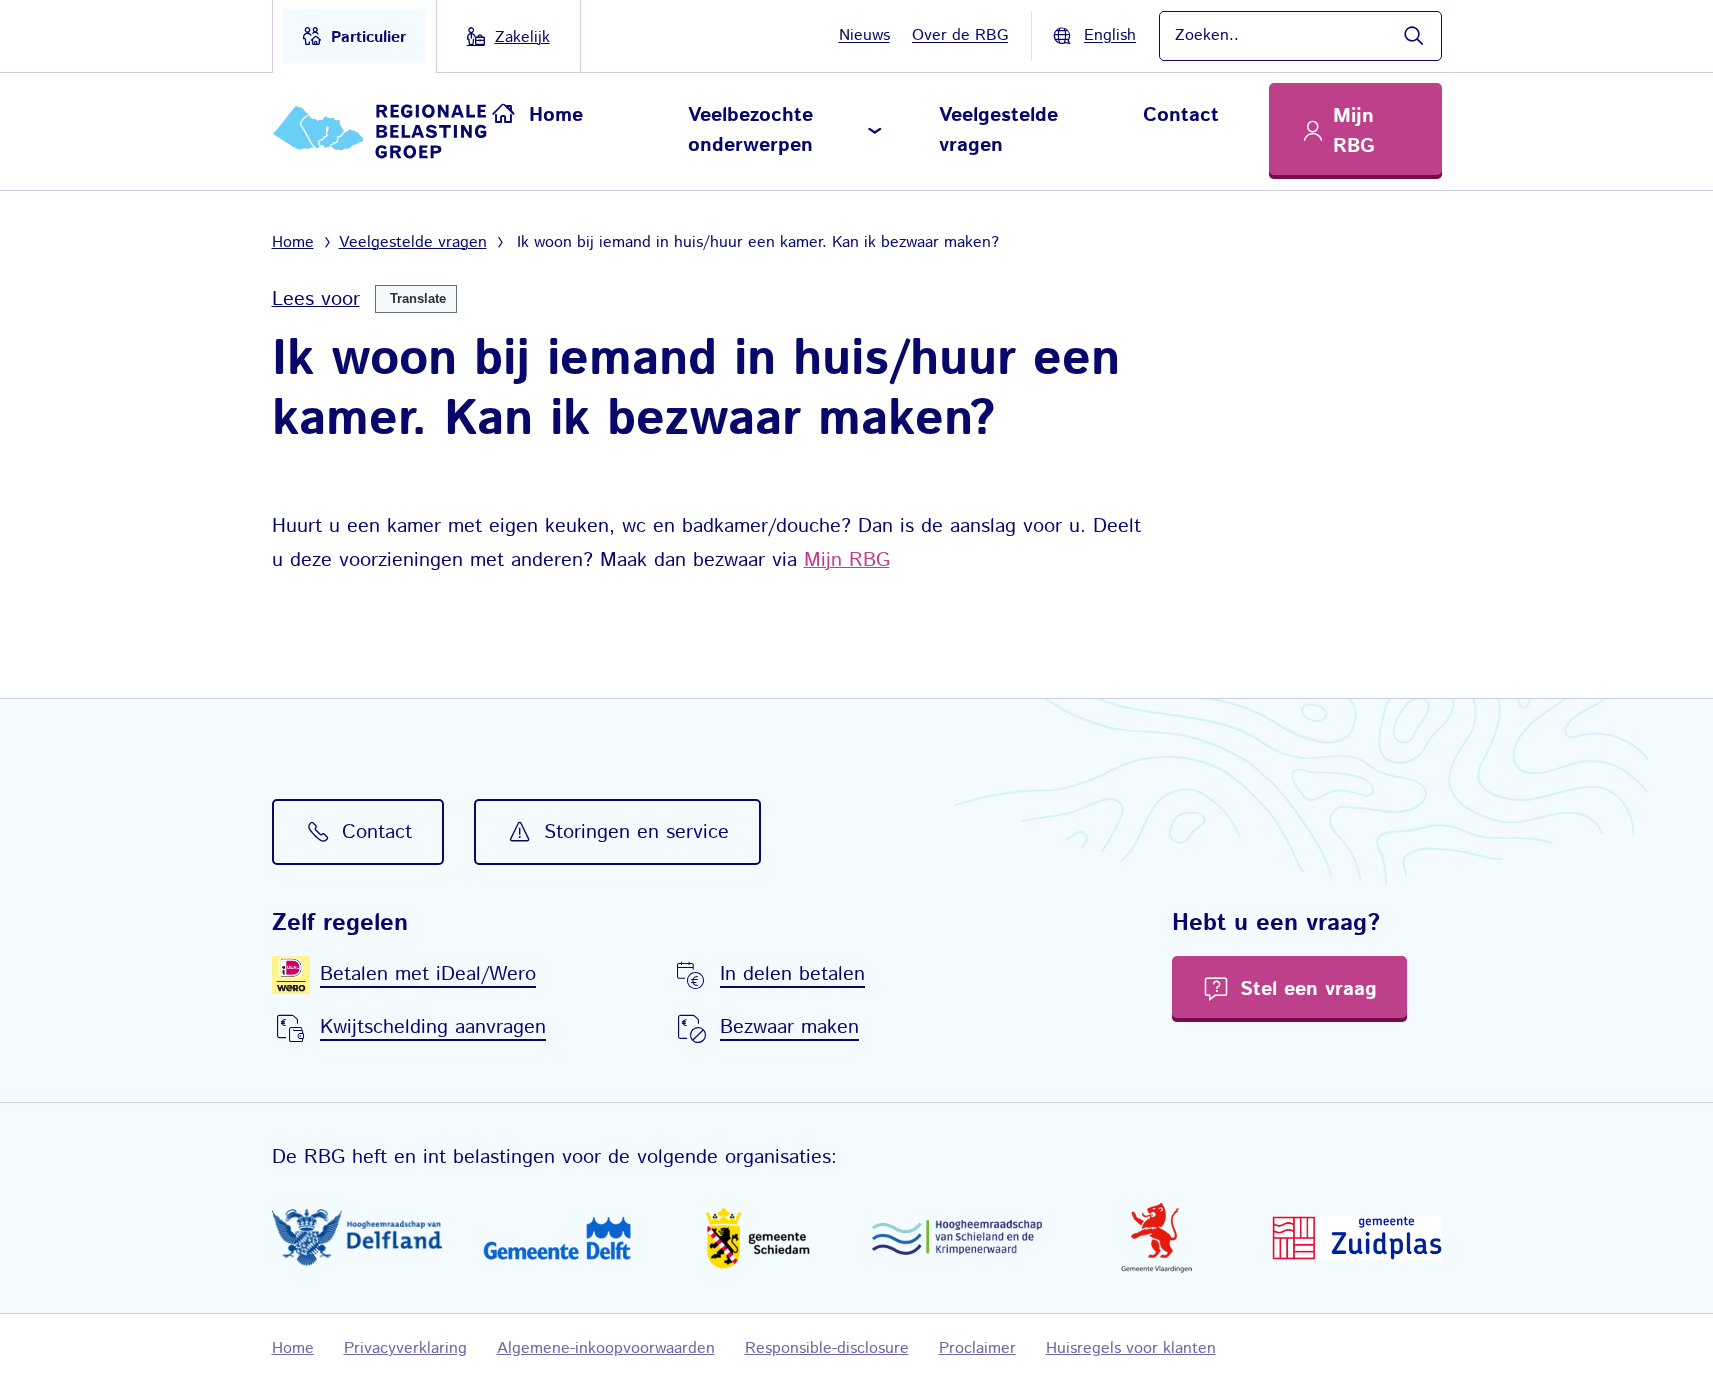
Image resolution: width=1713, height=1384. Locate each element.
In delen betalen (792, 974)
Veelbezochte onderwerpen (750, 130)
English (1110, 35)
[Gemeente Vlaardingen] (1157, 1238)
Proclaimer (977, 1348)
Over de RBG (960, 35)
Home (556, 115)
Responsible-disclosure (827, 1348)
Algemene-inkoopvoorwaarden (606, 1348)
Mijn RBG (847, 560)
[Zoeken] (1413, 36)
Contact (1181, 115)
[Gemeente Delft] (557, 1238)
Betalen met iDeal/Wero (428, 974)
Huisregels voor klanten (1131, 1348)
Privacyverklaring (405, 1348)
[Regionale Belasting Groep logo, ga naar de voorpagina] (383, 131)
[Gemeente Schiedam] (757, 1237)
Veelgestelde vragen (998, 130)
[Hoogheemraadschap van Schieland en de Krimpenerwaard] (957, 1237)
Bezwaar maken (789, 1027)
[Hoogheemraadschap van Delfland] (357, 1237)
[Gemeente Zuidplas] (1357, 1238)
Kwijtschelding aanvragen (433, 1027)
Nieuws (864, 35)
